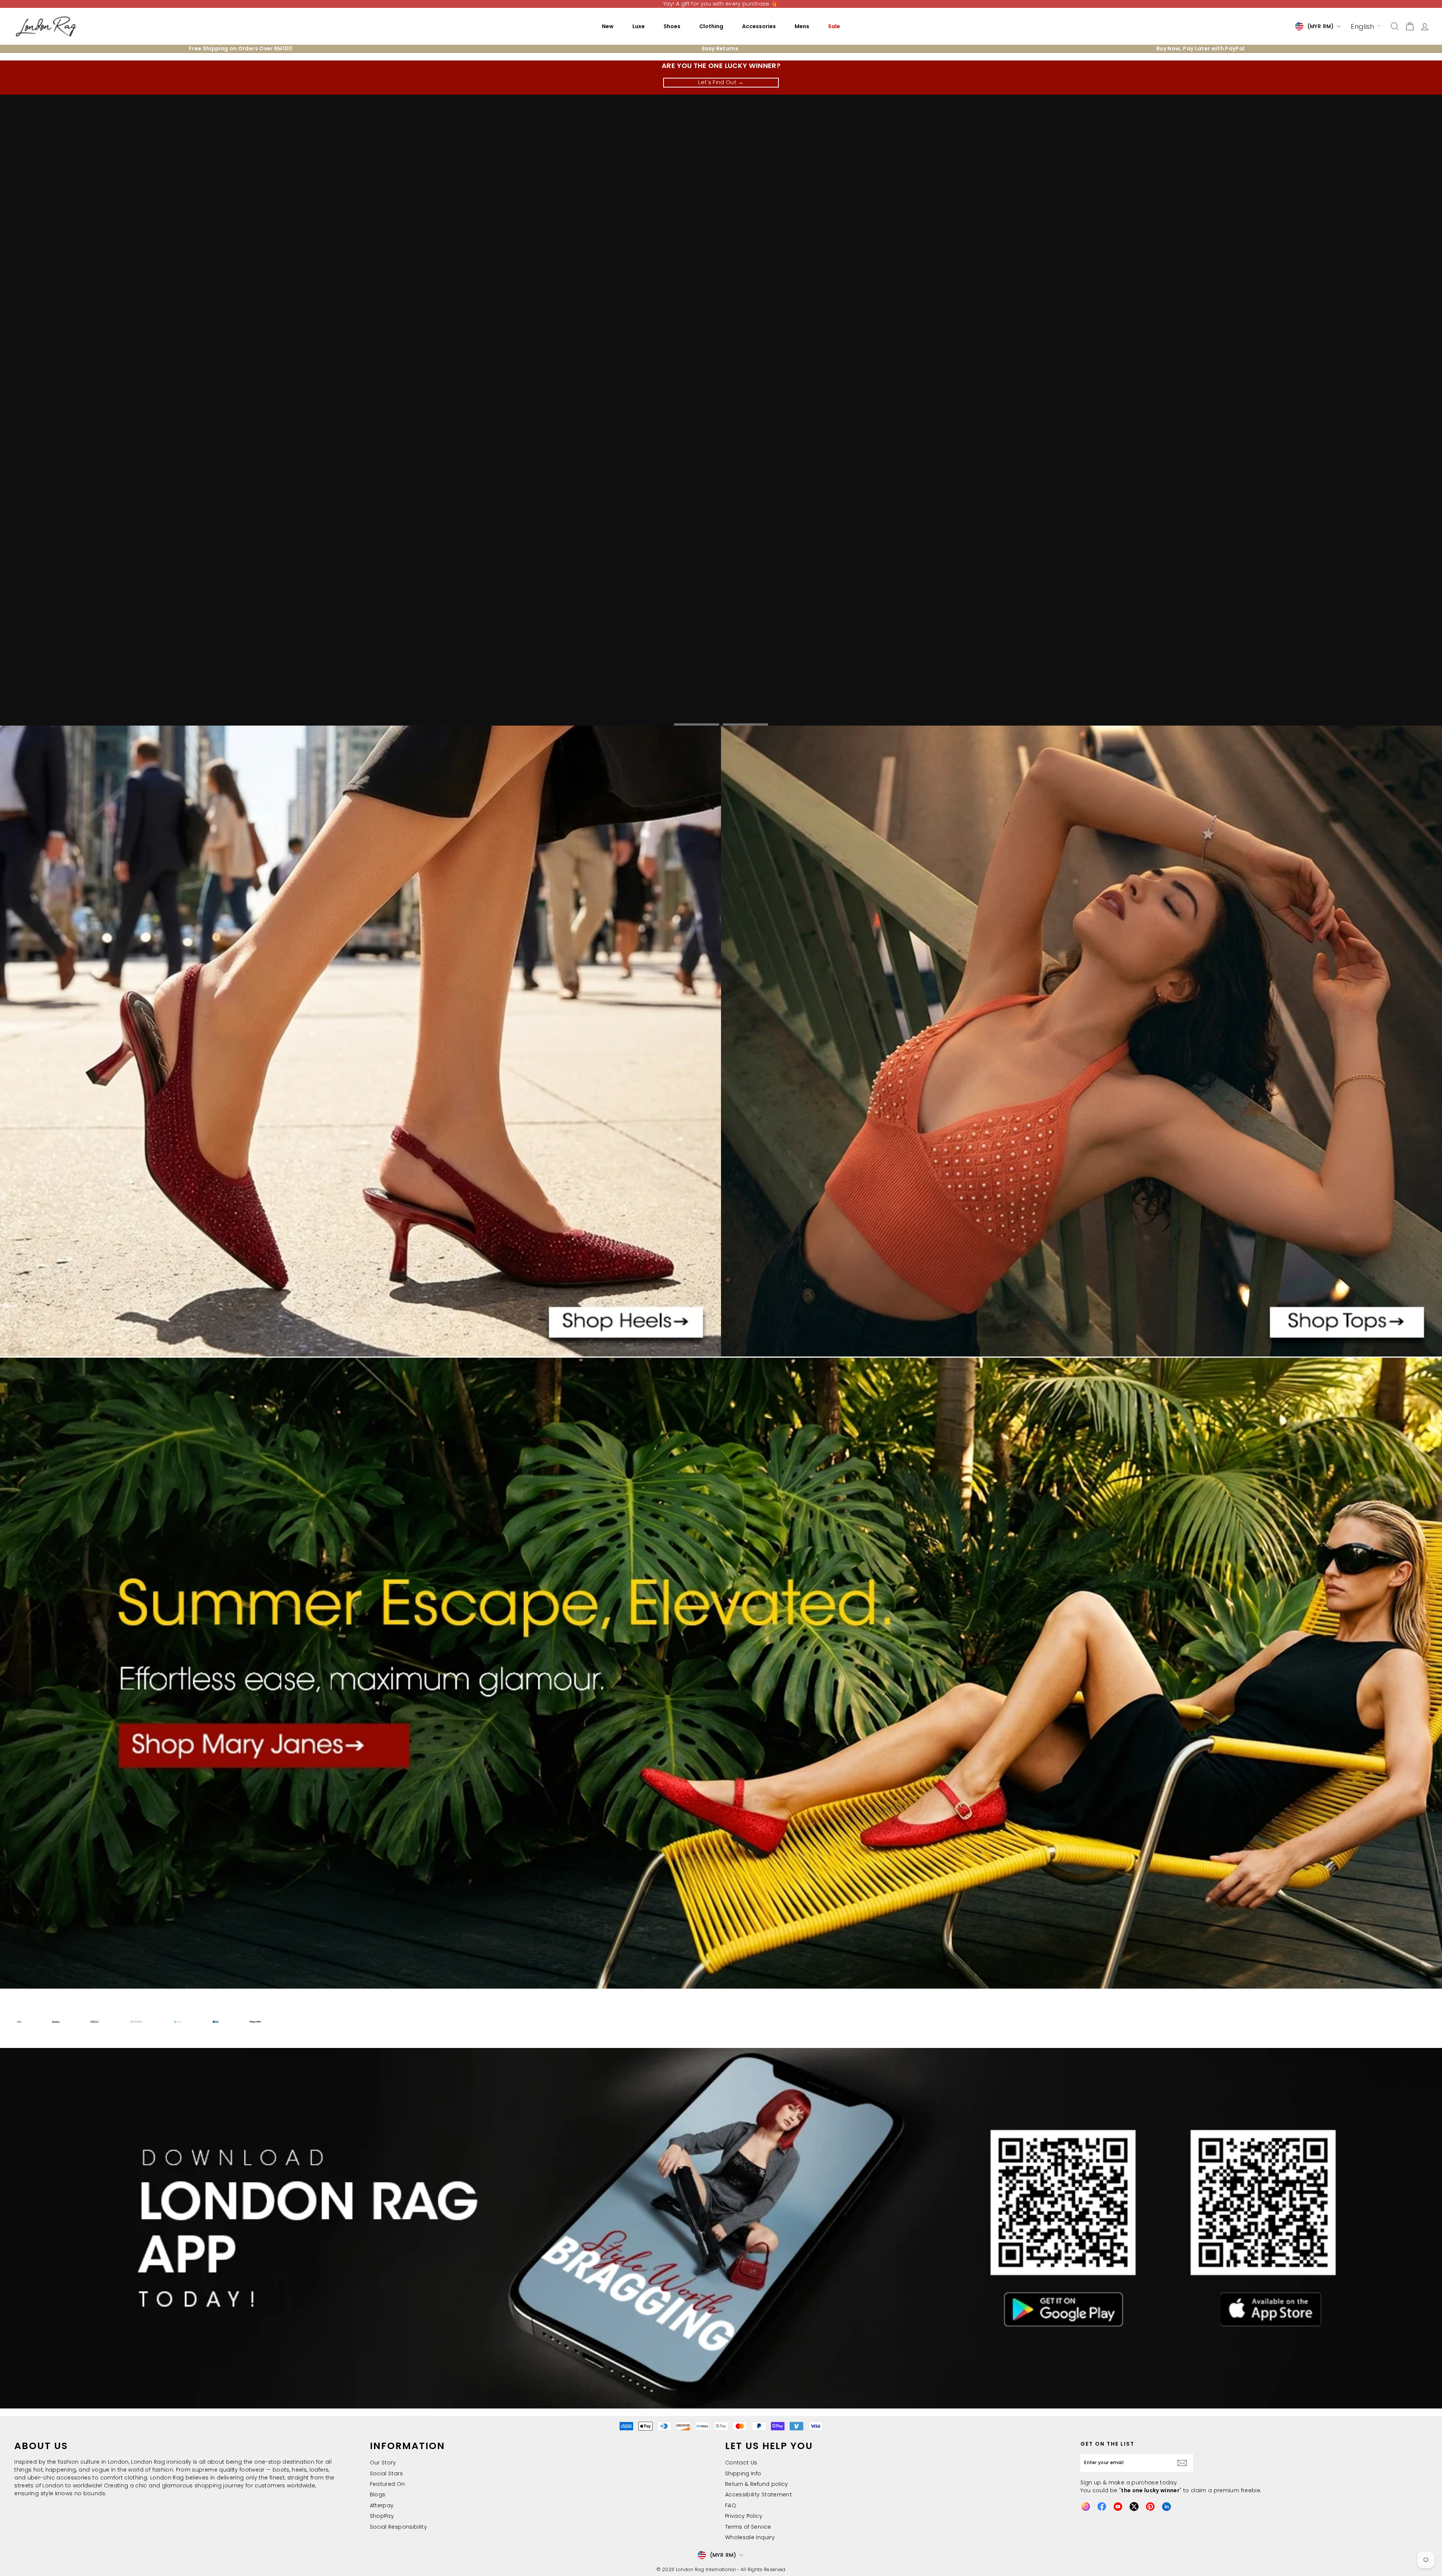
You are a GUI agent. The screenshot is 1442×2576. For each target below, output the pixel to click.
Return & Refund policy (757, 2484)
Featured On (388, 2484)
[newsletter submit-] (1184, 2463)
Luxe (639, 26)
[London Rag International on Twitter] (1134, 2507)
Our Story (383, 2463)
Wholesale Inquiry (750, 2537)
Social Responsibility (398, 2527)
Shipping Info (743, 2473)
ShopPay (382, 2516)
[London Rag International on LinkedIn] (1166, 2507)
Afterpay (382, 2505)
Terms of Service (748, 2527)
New (608, 26)
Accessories (759, 26)
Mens (802, 26)
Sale (834, 26)
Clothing (711, 26)
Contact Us (741, 2463)
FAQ (731, 2505)
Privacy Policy (744, 2516)
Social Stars (386, 2473)
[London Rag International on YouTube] (1118, 2507)
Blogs (378, 2495)
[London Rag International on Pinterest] (1150, 2507)
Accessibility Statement (759, 2495)
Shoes (672, 26)
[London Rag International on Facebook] (1102, 2507)
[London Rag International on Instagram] (1086, 2507)
